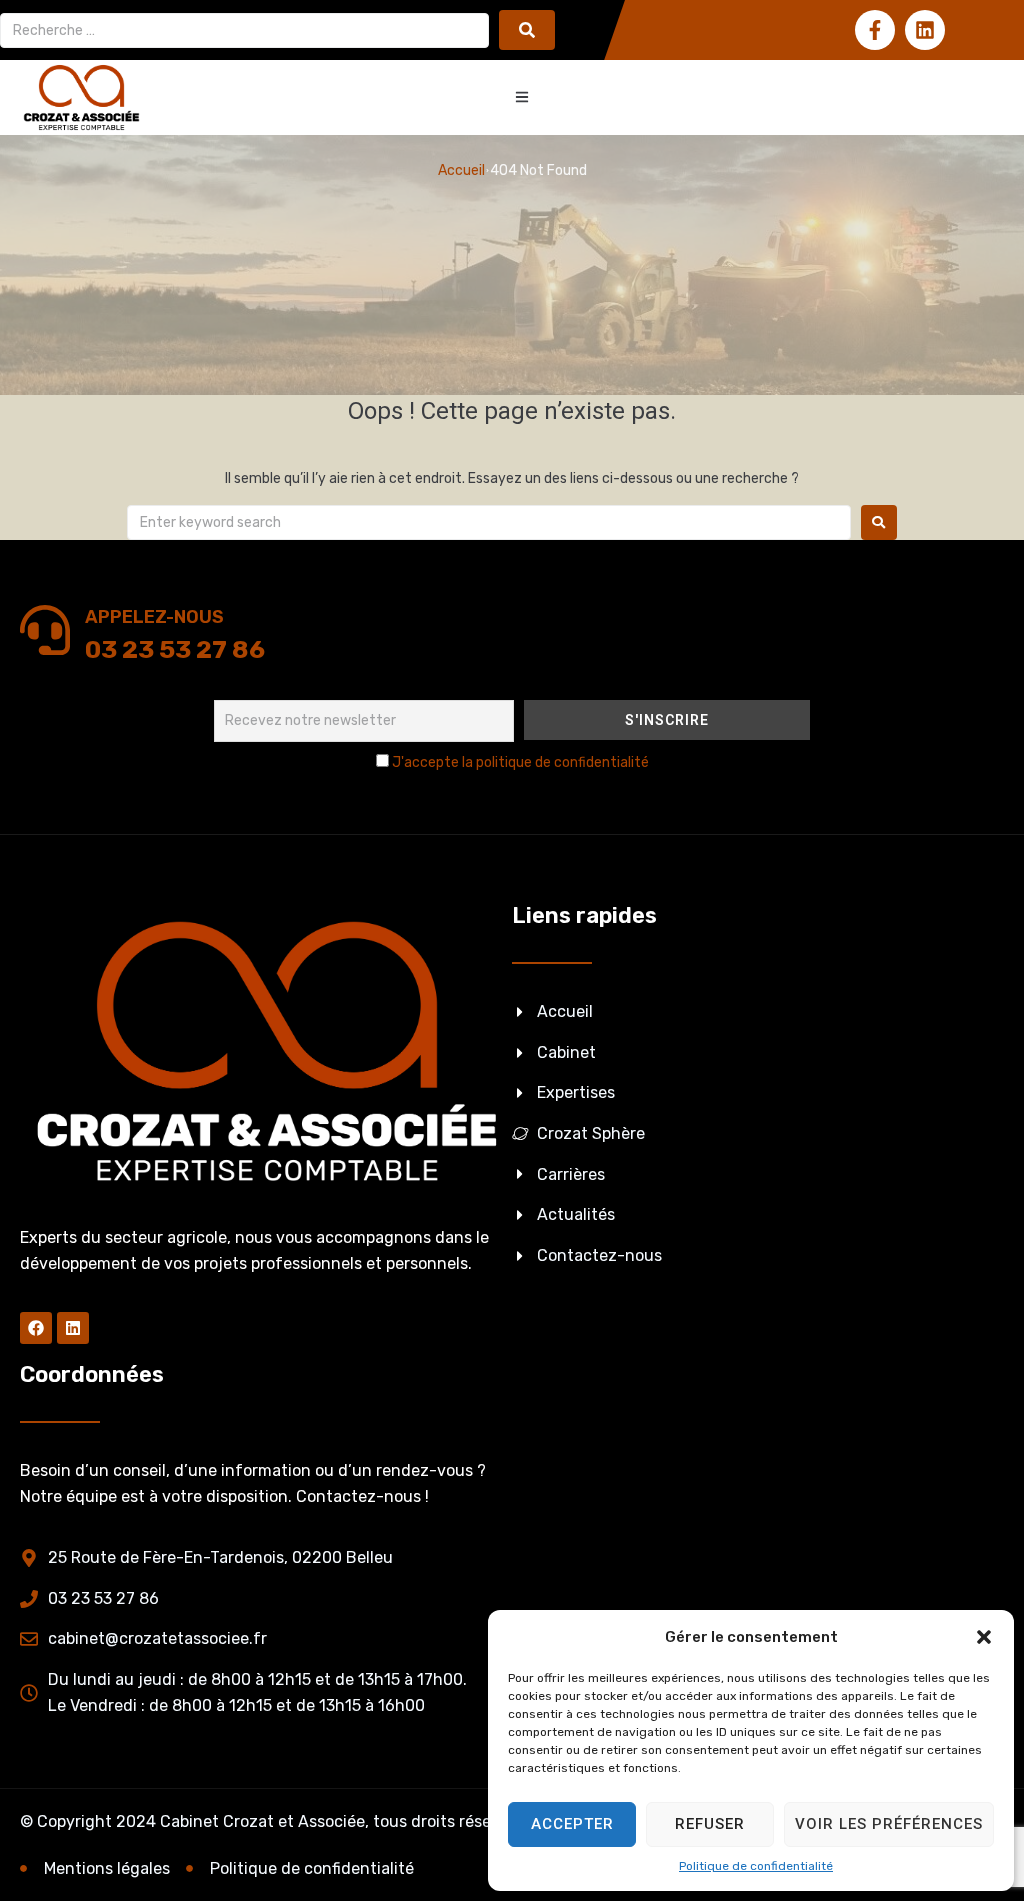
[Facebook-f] (875, 30)
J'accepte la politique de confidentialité (520, 762)
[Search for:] (489, 522)
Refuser (710, 1824)
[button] (984, 1637)
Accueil (461, 170)
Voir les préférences (889, 1824)
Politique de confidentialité (756, 1866)
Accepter (572, 1824)
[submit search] (527, 30)
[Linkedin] (925, 30)
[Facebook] (36, 1328)
